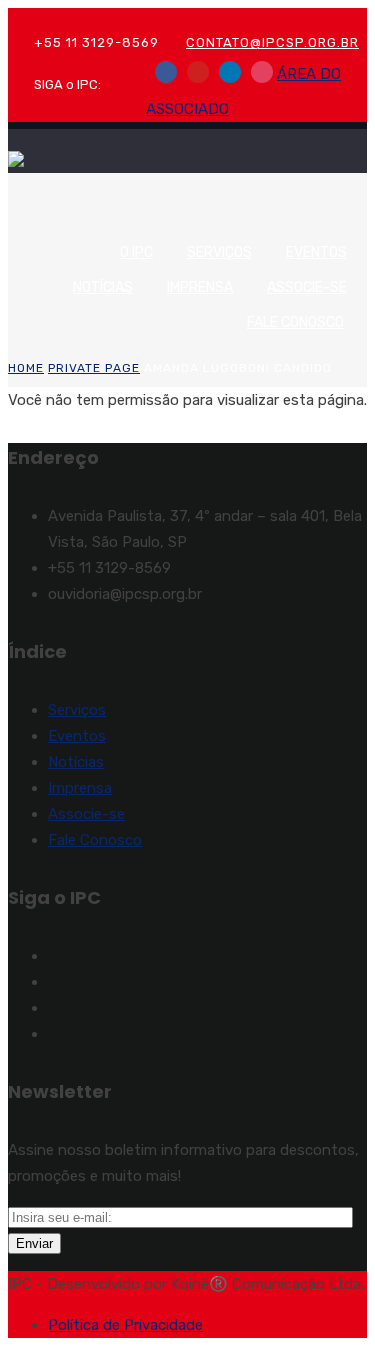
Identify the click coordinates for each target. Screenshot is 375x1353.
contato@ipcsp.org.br (272, 42)
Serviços (219, 252)
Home (26, 368)
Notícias (103, 287)
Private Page (94, 368)
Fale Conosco (295, 322)
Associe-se (307, 287)
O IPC (136, 252)
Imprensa (200, 287)
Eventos (316, 252)
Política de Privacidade (125, 1325)
